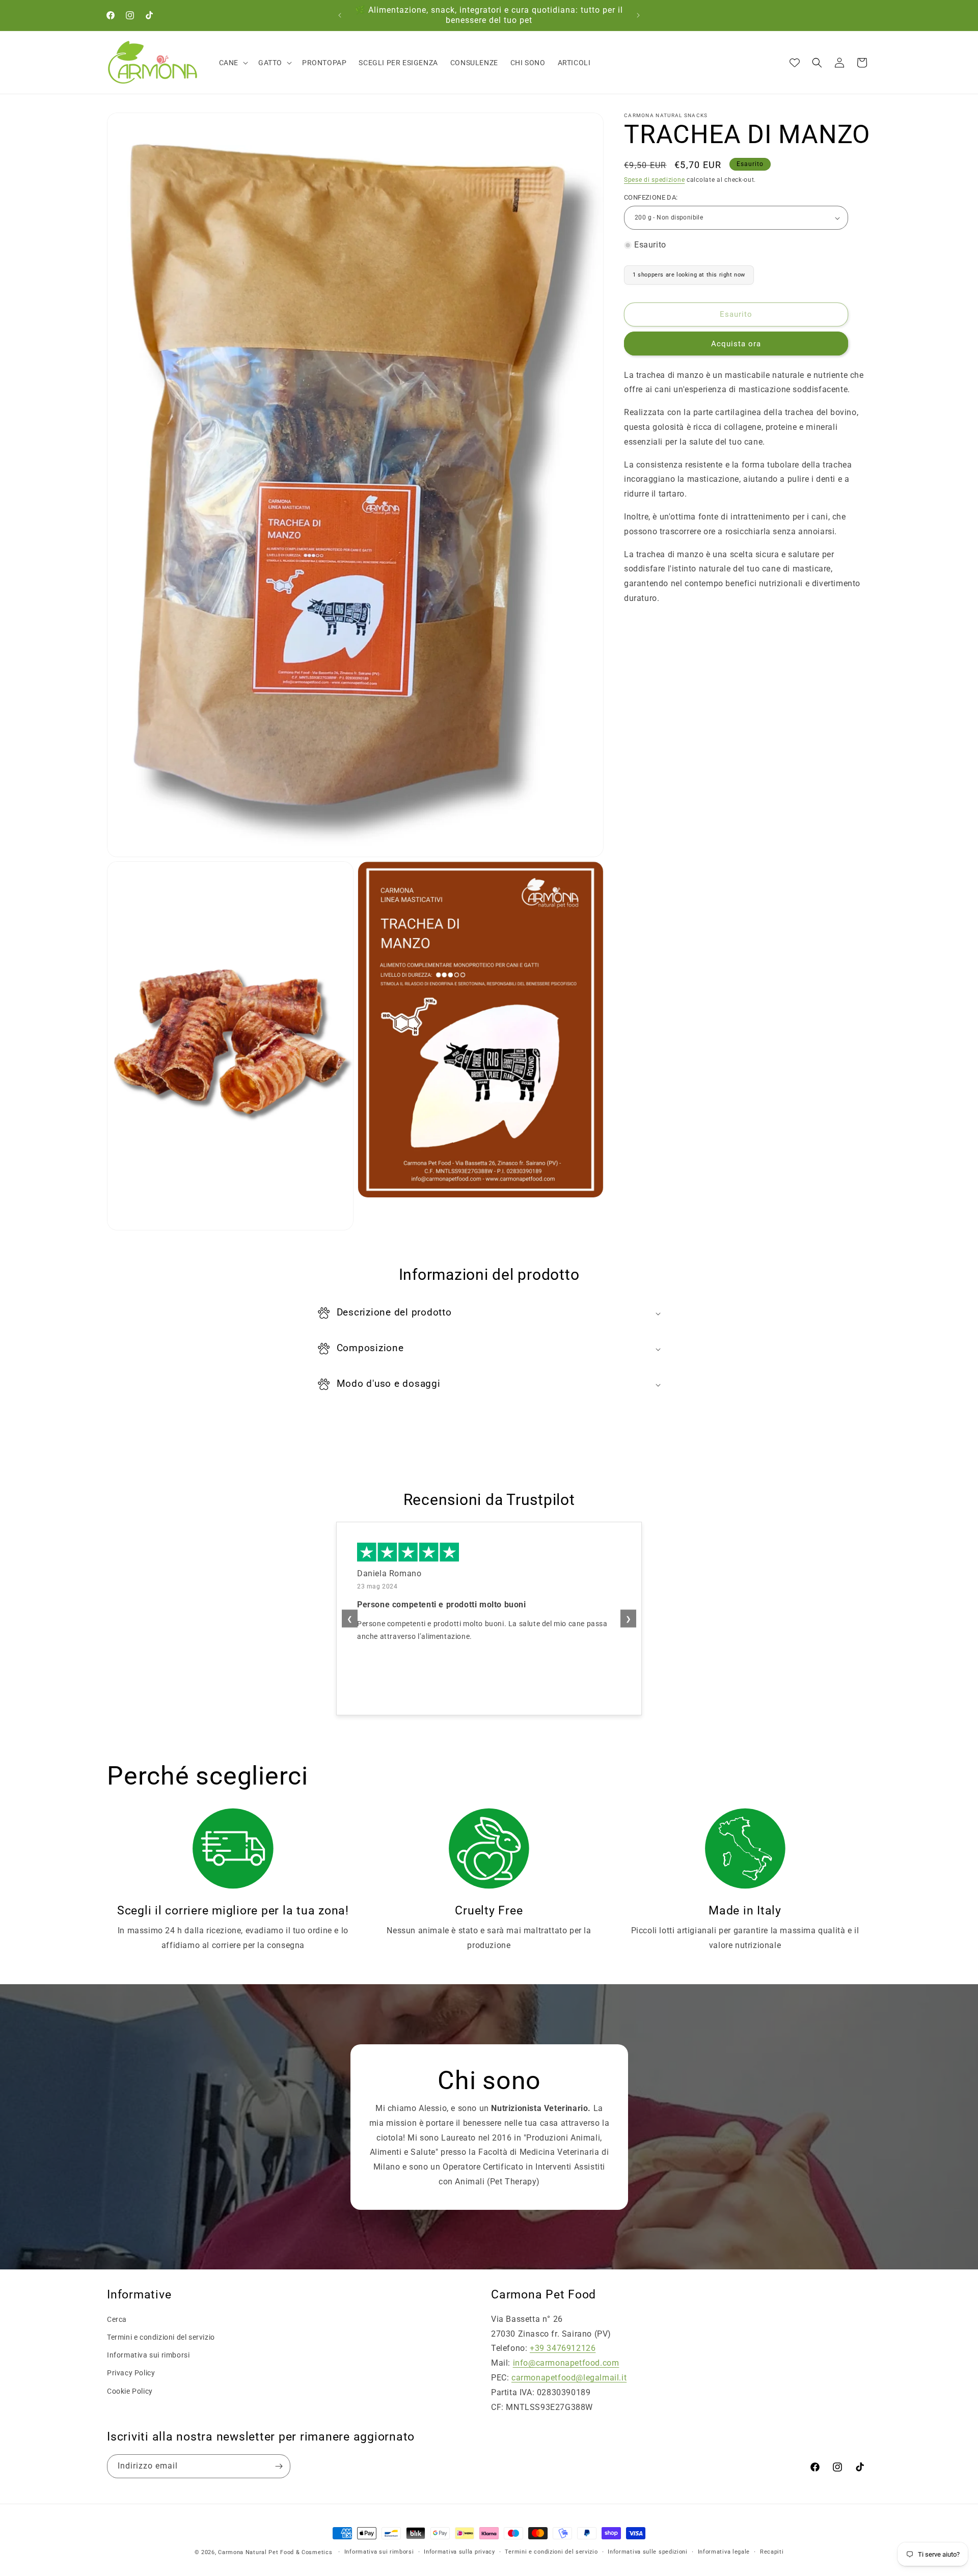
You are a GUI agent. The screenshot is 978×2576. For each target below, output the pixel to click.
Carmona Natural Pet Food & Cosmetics (276, 2552)
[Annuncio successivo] (638, 15)
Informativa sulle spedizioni (648, 2552)
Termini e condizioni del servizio (161, 2337)
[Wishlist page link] (795, 63)
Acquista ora (736, 344)
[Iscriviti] (279, 2466)
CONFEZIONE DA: (651, 198)
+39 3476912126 (563, 2348)
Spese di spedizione (654, 180)
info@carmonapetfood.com (566, 2363)
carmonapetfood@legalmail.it (569, 2378)
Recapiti (772, 2552)
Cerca (117, 2319)
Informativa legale (724, 2552)
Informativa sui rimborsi (148, 2355)
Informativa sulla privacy (459, 2552)
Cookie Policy (130, 2391)
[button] (233, 63)
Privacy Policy (131, 2373)
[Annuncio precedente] (340, 15)
